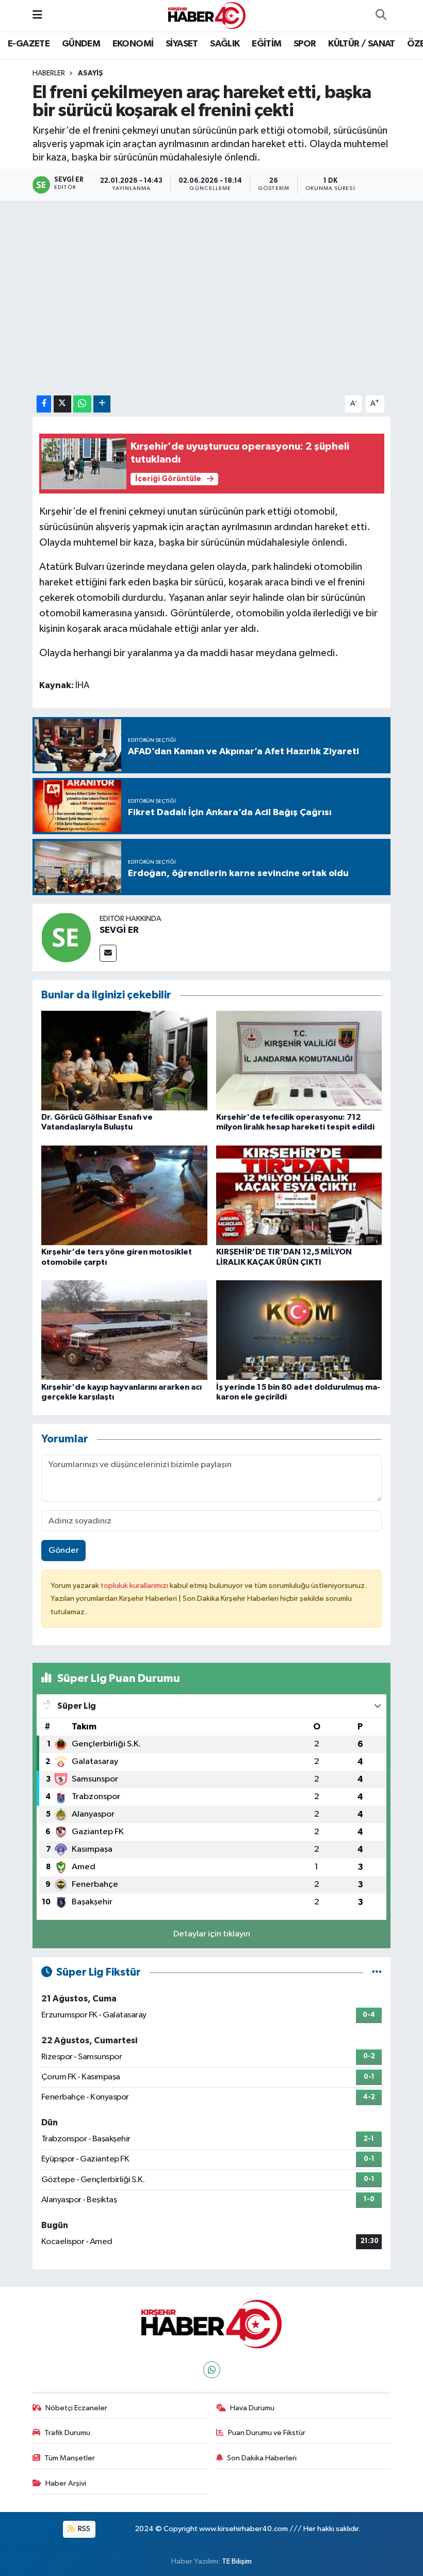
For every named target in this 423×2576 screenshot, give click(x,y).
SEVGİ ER (119, 930)
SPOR (305, 44)
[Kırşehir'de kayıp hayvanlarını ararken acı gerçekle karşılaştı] (124, 1330)
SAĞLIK (225, 44)
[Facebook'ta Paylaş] (44, 404)
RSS (83, 2529)
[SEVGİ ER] (66, 937)
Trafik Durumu (67, 2433)
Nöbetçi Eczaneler (76, 2408)
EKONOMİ (133, 44)
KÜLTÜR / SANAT (362, 44)
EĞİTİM (266, 44)
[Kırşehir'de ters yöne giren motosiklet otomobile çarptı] (124, 1195)
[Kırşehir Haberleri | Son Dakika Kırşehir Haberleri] (207, 15)
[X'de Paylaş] (62, 404)
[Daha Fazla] (102, 404)
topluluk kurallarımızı (135, 1586)
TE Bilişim (237, 2561)
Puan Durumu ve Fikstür (267, 2433)
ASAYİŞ (91, 73)
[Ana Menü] (37, 15)
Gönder (64, 1551)
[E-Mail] (108, 953)
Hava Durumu (252, 2408)
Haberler (49, 73)
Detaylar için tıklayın (212, 1934)
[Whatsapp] (212, 2370)
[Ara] (381, 15)
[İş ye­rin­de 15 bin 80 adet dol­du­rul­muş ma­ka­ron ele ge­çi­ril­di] (299, 1330)
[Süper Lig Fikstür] (377, 1972)
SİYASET (182, 44)
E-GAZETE (29, 44)
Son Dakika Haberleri (262, 2458)
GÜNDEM (81, 44)
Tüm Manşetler (70, 2458)
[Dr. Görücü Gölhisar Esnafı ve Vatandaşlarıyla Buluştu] (124, 1060)
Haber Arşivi (66, 2483)
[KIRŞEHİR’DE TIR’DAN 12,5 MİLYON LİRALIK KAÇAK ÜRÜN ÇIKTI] (299, 1195)
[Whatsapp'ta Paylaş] (82, 404)
